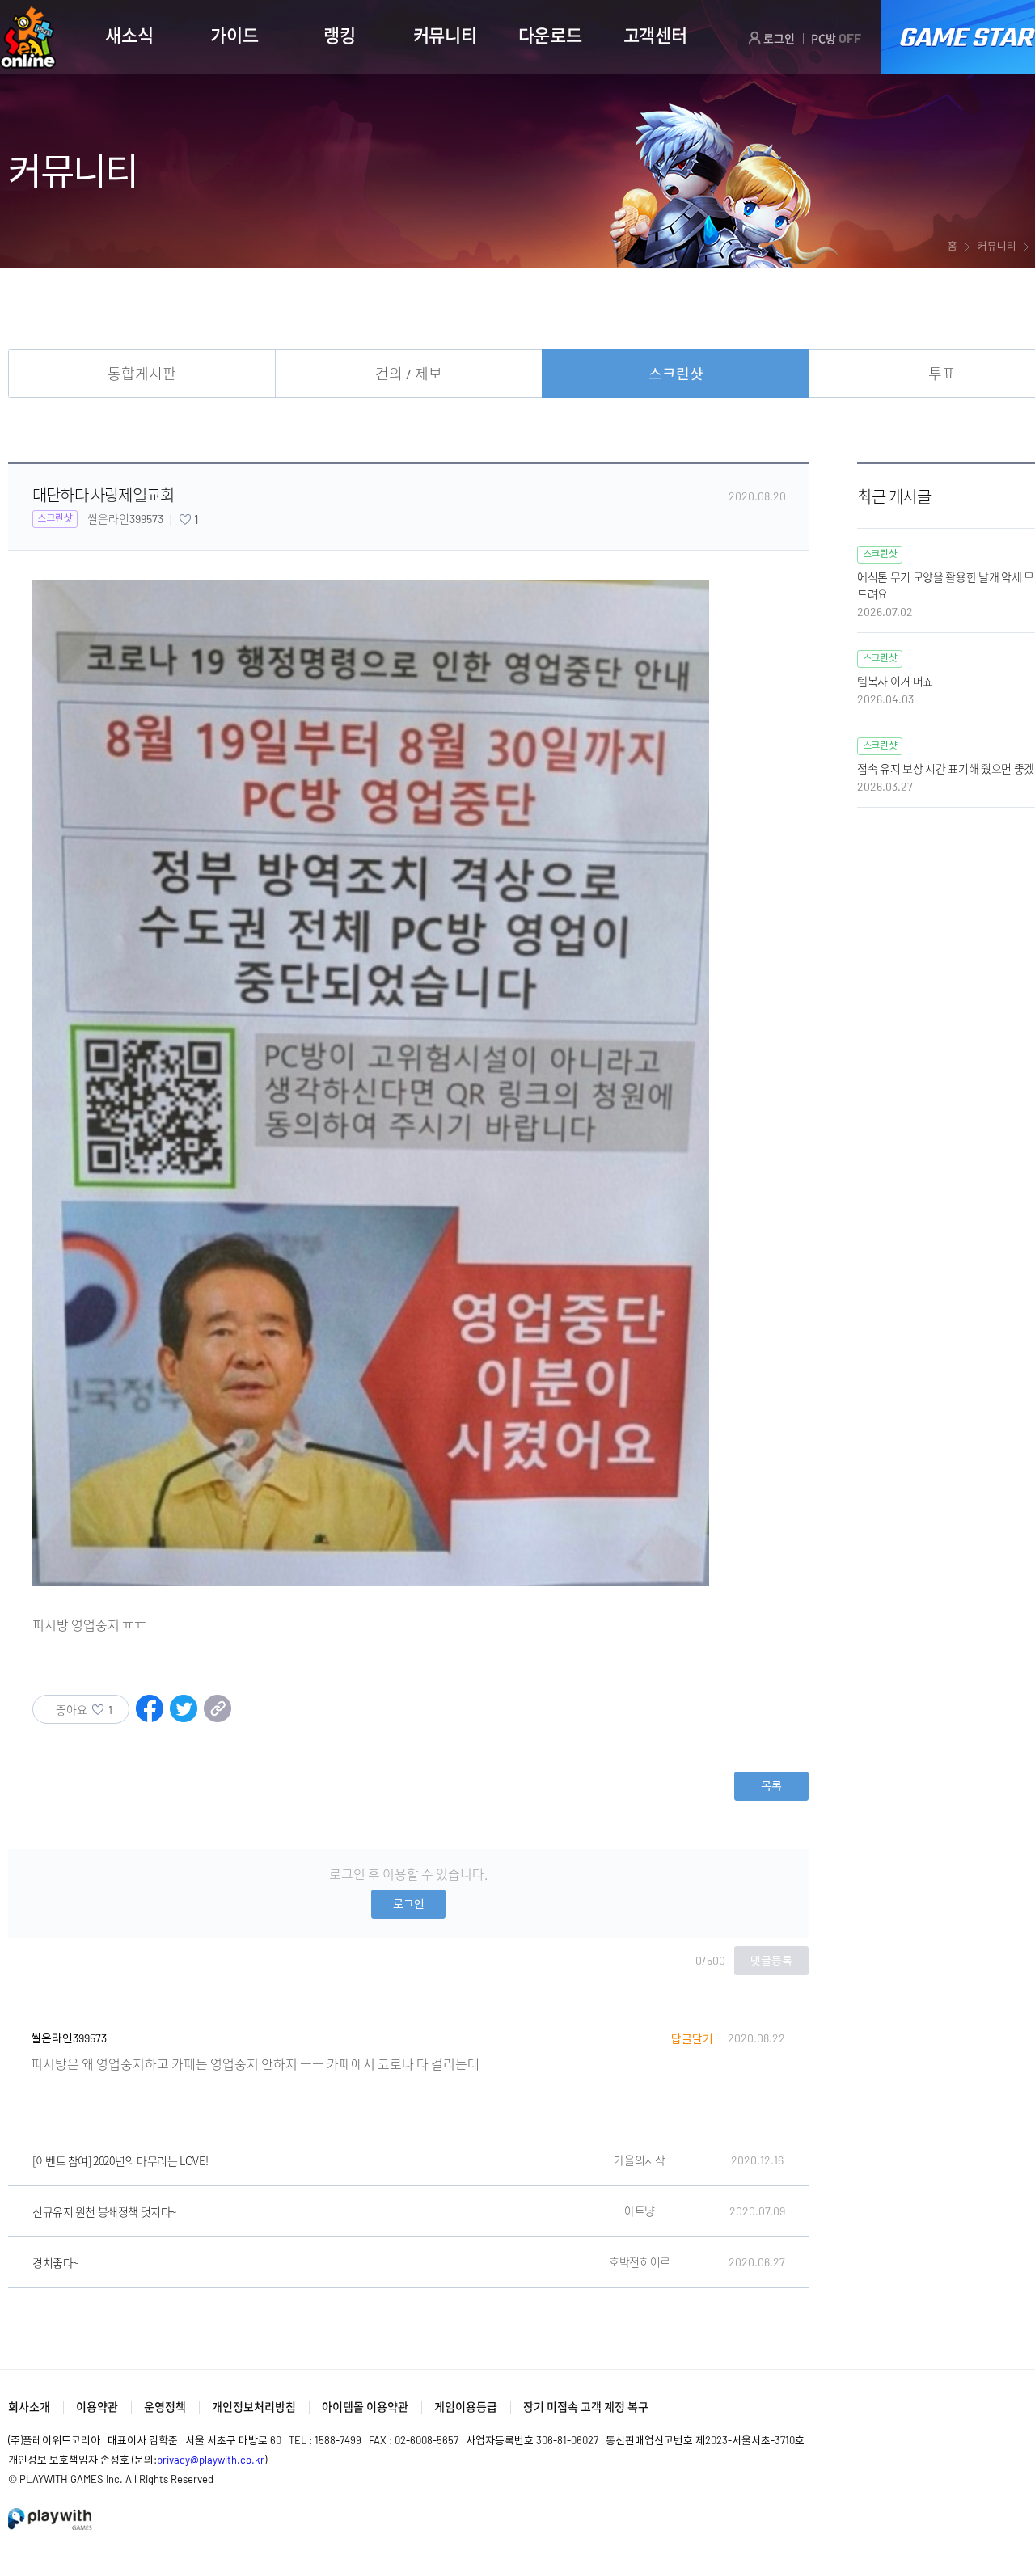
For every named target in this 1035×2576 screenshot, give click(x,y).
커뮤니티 (445, 35)
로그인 (778, 38)
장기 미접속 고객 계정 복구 (586, 2407)
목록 (771, 1786)
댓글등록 (771, 1960)
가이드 (234, 35)
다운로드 (550, 35)
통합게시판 (142, 374)
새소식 (129, 35)
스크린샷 (676, 374)
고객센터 (655, 35)
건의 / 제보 (409, 374)
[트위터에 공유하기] (184, 1717)
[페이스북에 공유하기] (150, 1717)
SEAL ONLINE (28, 38)
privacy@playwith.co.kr (211, 2460)
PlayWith (51, 2519)
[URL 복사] (218, 1717)
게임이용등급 (466, 2407)
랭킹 (339, 35)
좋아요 (84, 1710)
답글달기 (692, 2039)
